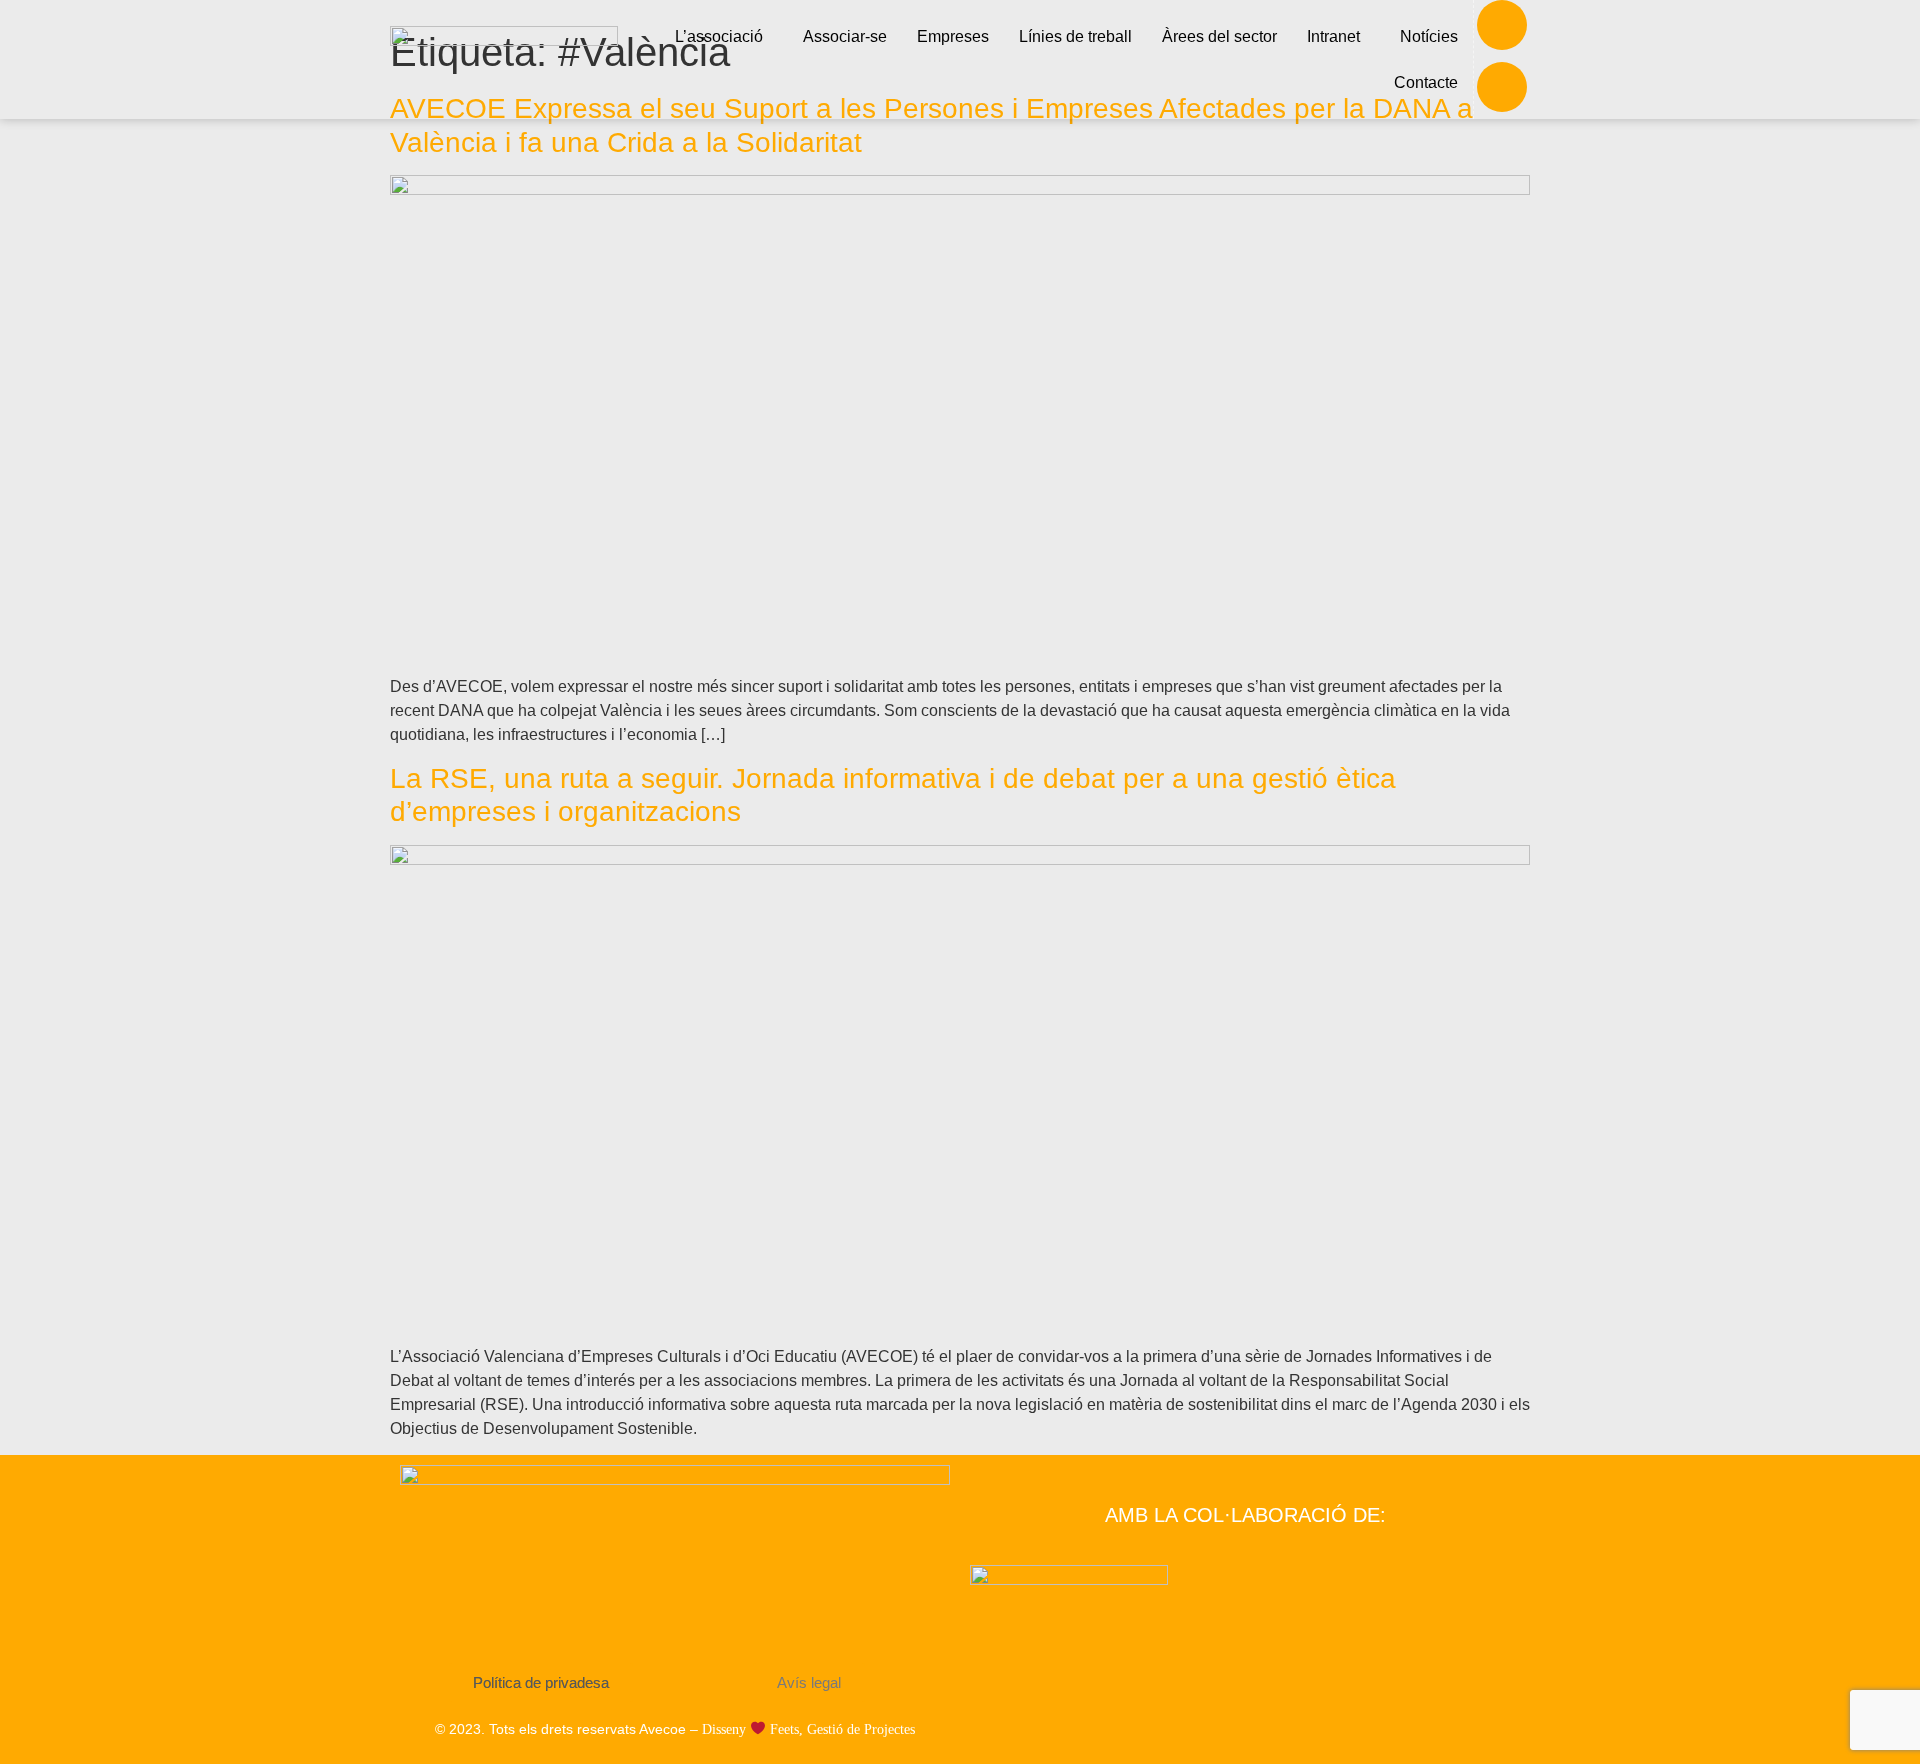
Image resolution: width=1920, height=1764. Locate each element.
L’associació (719, 36)
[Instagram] (1502, 87)
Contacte (1426, 82)
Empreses (953, 36)
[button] (724, 37)
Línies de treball (1075, 36)
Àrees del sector (1219, 36)
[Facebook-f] (1502, 25)
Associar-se (845, 36)
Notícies (1429, 36)
